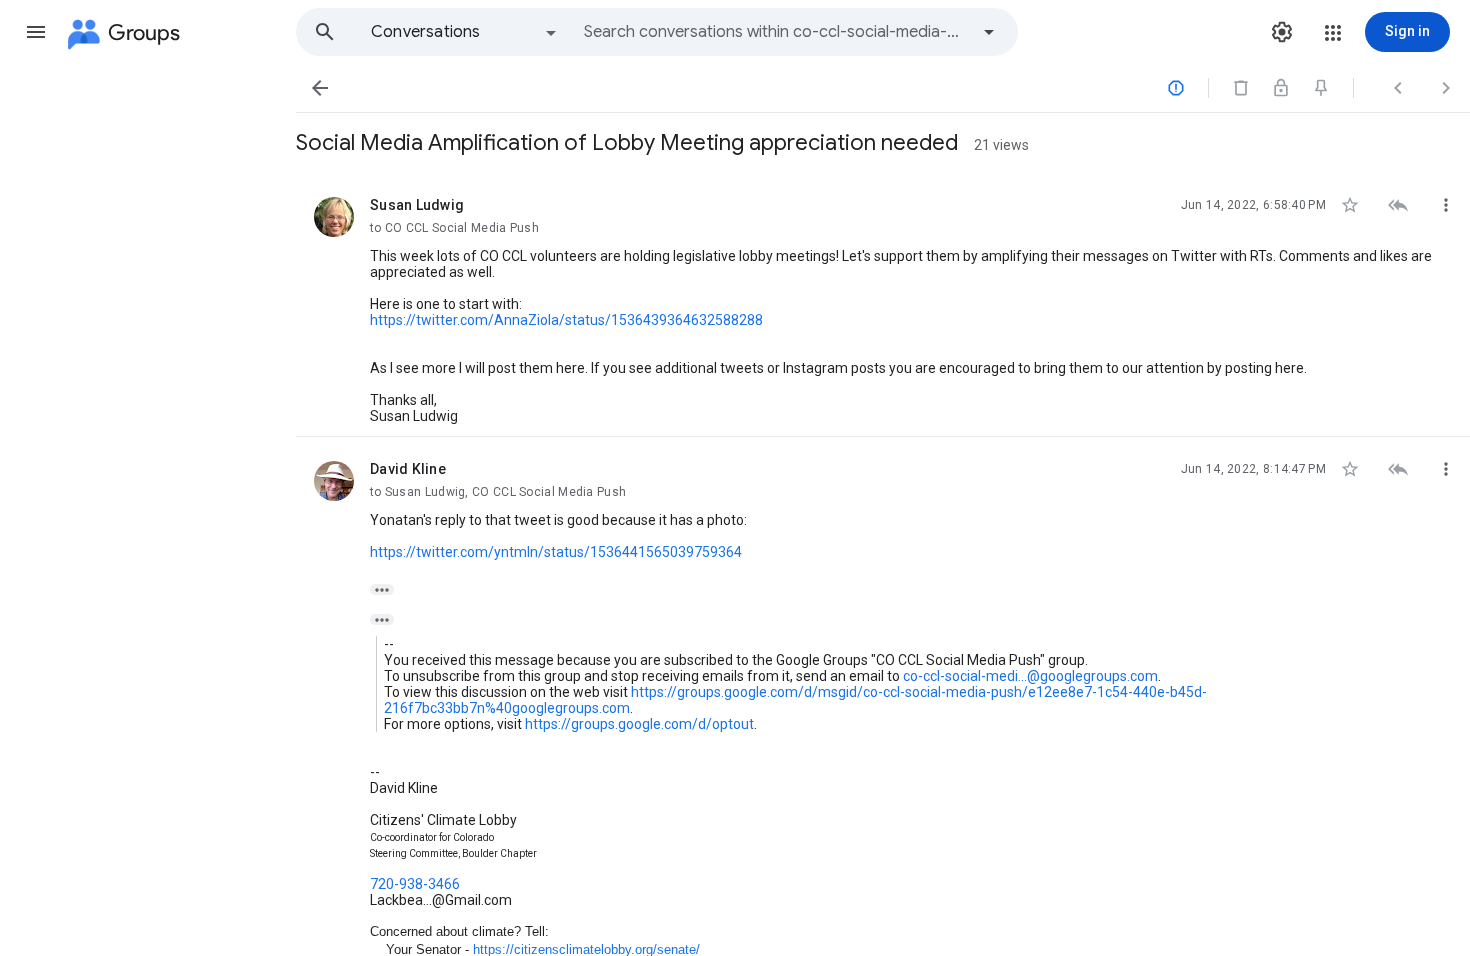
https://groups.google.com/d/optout (639, 724)
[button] (36, 32)
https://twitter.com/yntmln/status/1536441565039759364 (556, 552)
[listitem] (883, 305)
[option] (465, 32)
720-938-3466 (415, 884)
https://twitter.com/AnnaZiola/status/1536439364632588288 (566, 320)
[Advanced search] (989, 32)
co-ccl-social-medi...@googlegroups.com (1030, 676)
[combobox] (776, 32)
